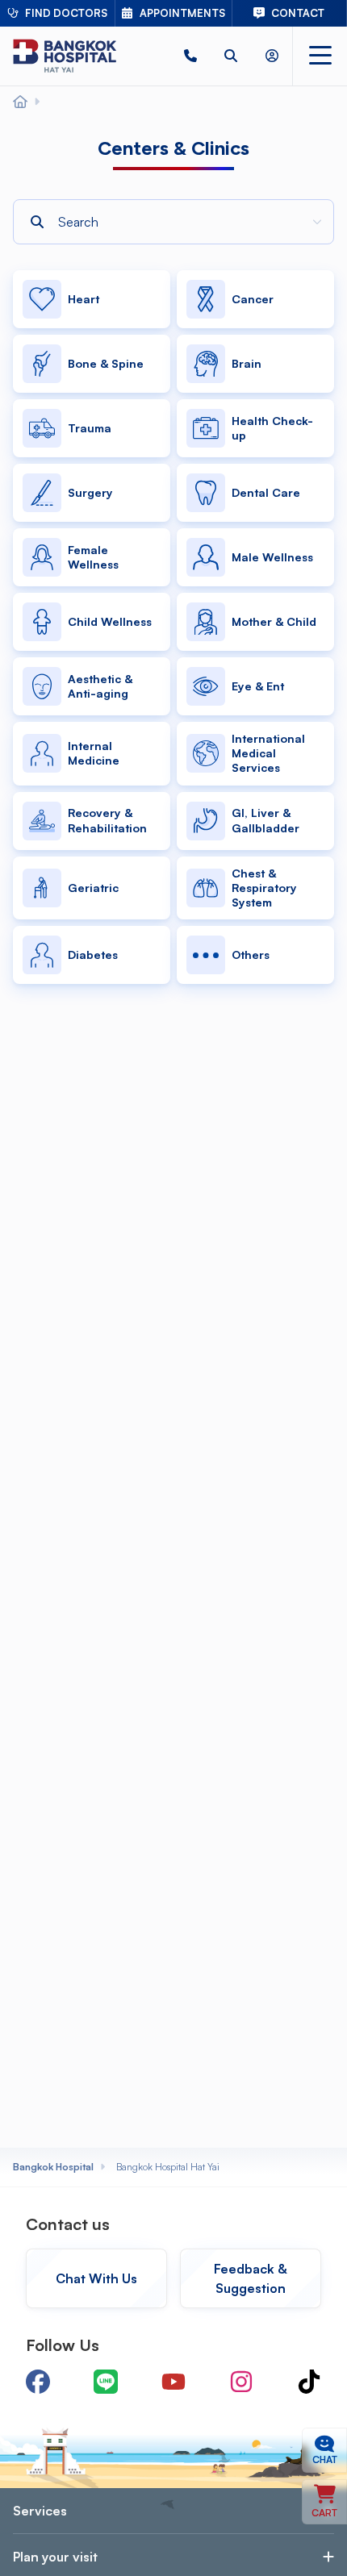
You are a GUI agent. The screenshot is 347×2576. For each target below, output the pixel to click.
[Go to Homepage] (65, 56)
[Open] (317, 222)
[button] (190, 56)
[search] (231, 56)
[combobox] (188, 222)
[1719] (190, 56)
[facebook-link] (38, 2382)
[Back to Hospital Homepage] (20, 102)
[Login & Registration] (272, 56)
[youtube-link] (173, 2382)
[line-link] (106, 2382)
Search (40, 199)
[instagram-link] (241, 2382)
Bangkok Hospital (53, 2167)
